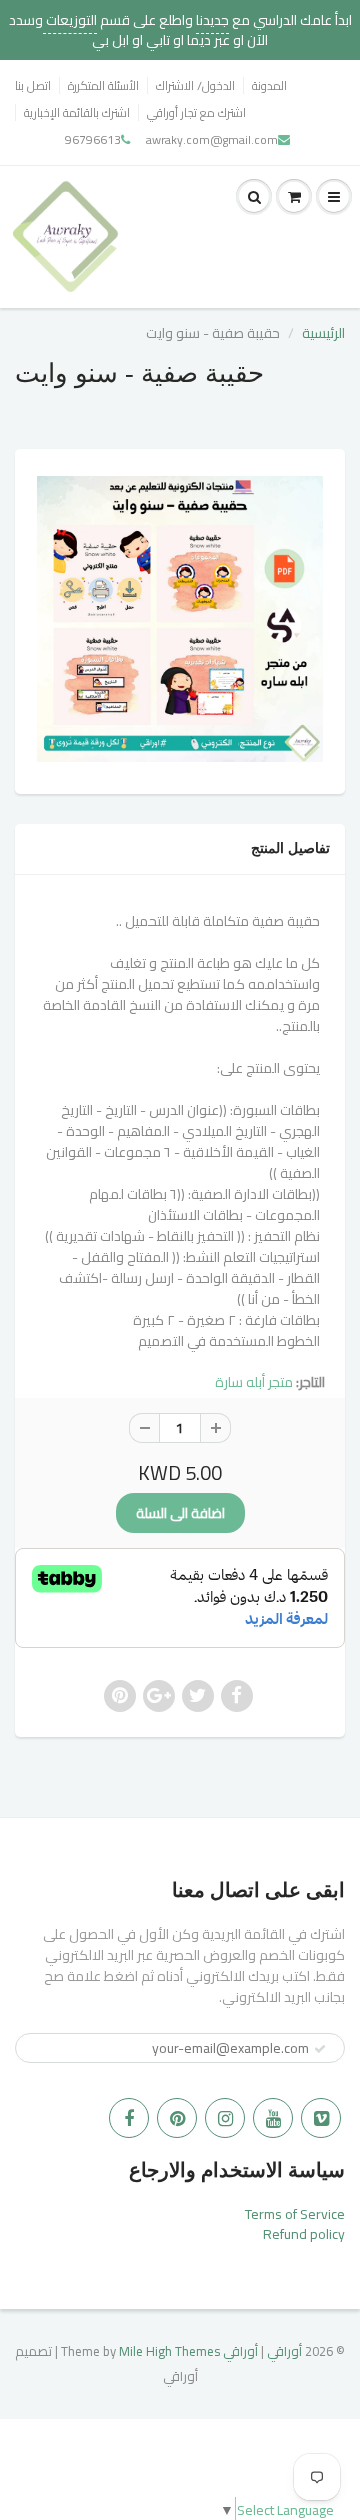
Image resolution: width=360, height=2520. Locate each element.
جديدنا (212, 20)
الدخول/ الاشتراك (195, 85)
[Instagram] (225, 2118)
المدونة (269, 85)
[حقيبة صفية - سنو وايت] (180, 619)
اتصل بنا (33, 85)
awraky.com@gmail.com (212, 139)
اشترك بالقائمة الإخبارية (77, 112)
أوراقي (284, 2351)
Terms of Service (295, 2214)
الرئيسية (323, 333)
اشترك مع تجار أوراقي (196, 112)
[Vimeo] (321, 2118)
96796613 (93, 139)
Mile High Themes (169, 2351)
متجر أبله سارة (254, 1382)
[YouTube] (273, 2118)
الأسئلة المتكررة (103, 85)
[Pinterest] (177, 2118)
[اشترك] (320, 2049)
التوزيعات (70, 20)
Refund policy (304, 2234)
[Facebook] (129, 2118)
